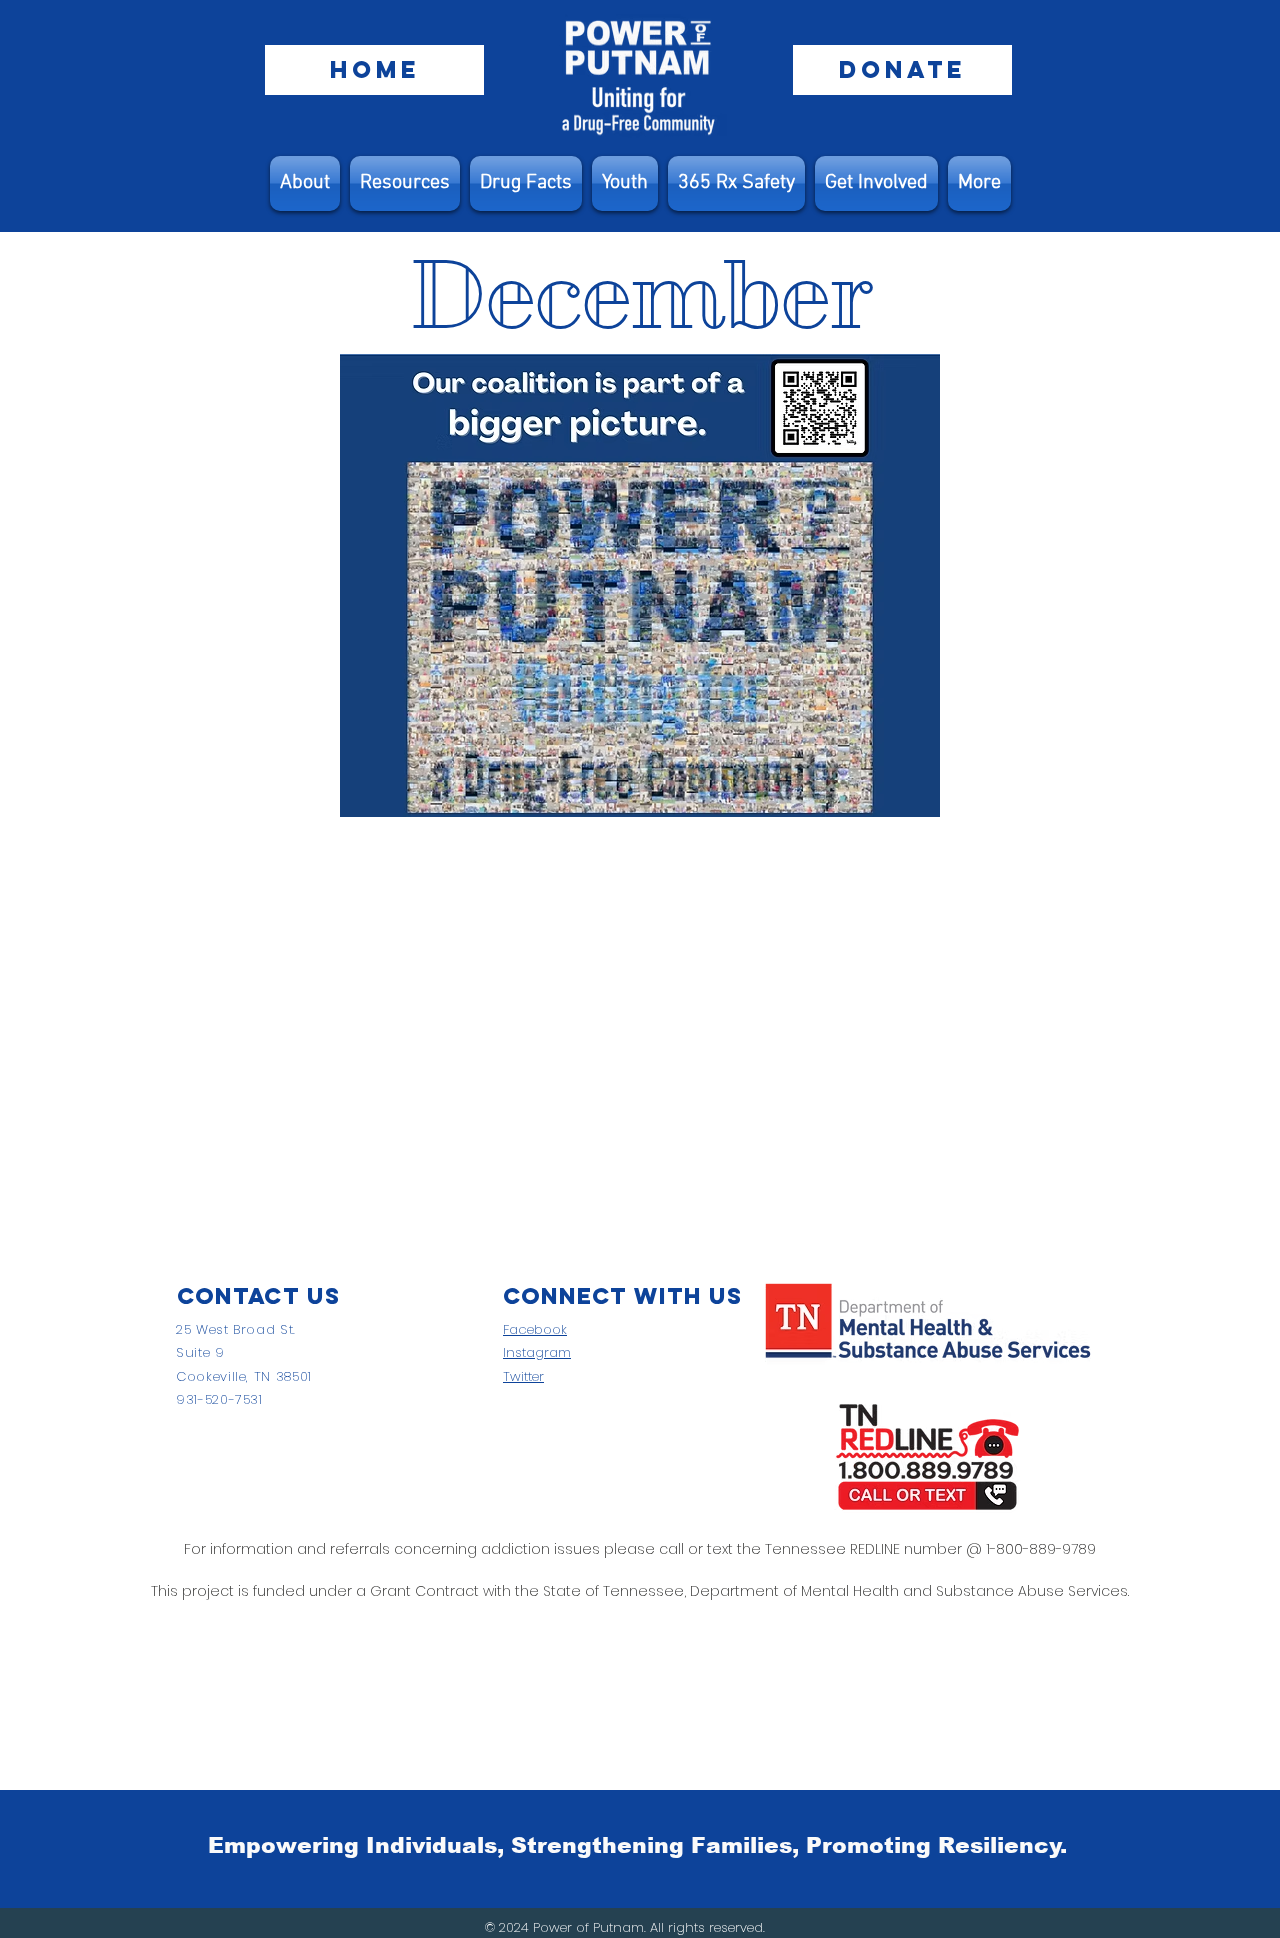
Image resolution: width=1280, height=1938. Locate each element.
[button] (405, 183)
